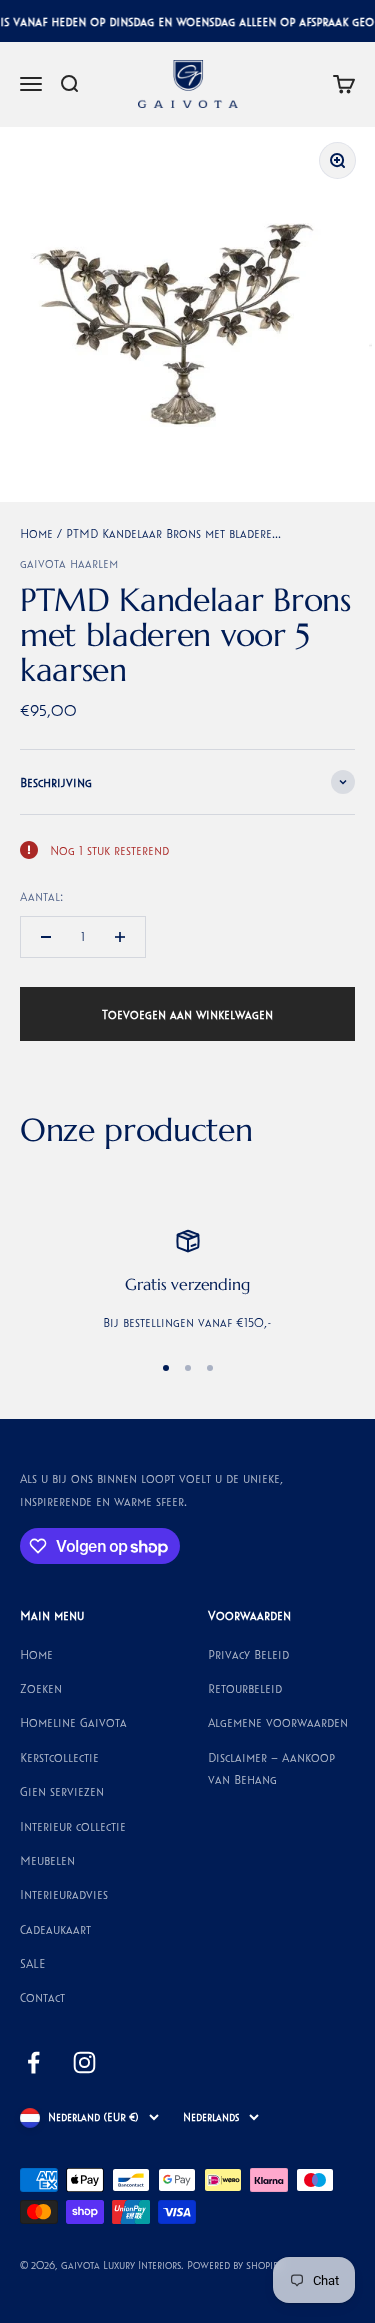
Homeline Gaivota (73, 1722)
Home (36, 533)
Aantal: (41, 896)
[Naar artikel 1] (166, 1368)
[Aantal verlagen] (46, 937)
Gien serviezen (62, 1791)
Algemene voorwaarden (278, 1722)
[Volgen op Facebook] (33, 2062)
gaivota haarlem (69, 563)
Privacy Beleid (248, 1654)
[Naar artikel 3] (210, 1368)
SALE (33, 1963)
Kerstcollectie (59, 1757)
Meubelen (47, 1860)
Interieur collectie (73, 1826)
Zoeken (41, 1688)
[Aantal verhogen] (120, 937)
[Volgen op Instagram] (84, 2062)
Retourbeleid (245, 1688)
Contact (42, 1997)
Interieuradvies (64, 1894)
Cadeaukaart (55, 1929)
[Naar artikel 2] (188, 1368)
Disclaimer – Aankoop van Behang (271, 1768)
